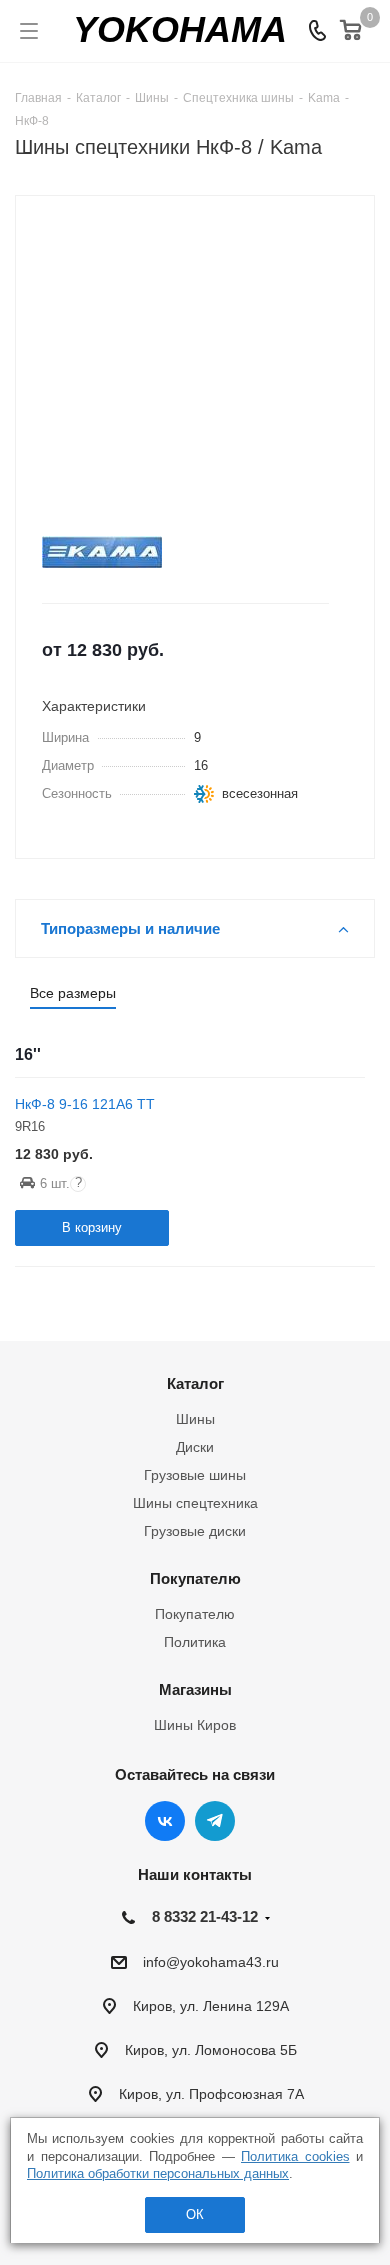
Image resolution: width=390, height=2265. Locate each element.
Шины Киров (195, 1725)
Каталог (195, 1383)
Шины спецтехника (195, 1503)
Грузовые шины (195, 1475)
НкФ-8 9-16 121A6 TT (85, 1104)
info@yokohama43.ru (211, 1962)
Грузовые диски (195, 1531)
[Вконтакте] (165, 1821)
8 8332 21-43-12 (205, 1916)
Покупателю (195, 1578)
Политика (195, 1642)
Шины (195, 1419)
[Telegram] (215, 1821)
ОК (195, 2214)
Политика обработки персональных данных (158, 2173)
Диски (195, 1447)
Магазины (195, 1689)
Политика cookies (295, 2156)
